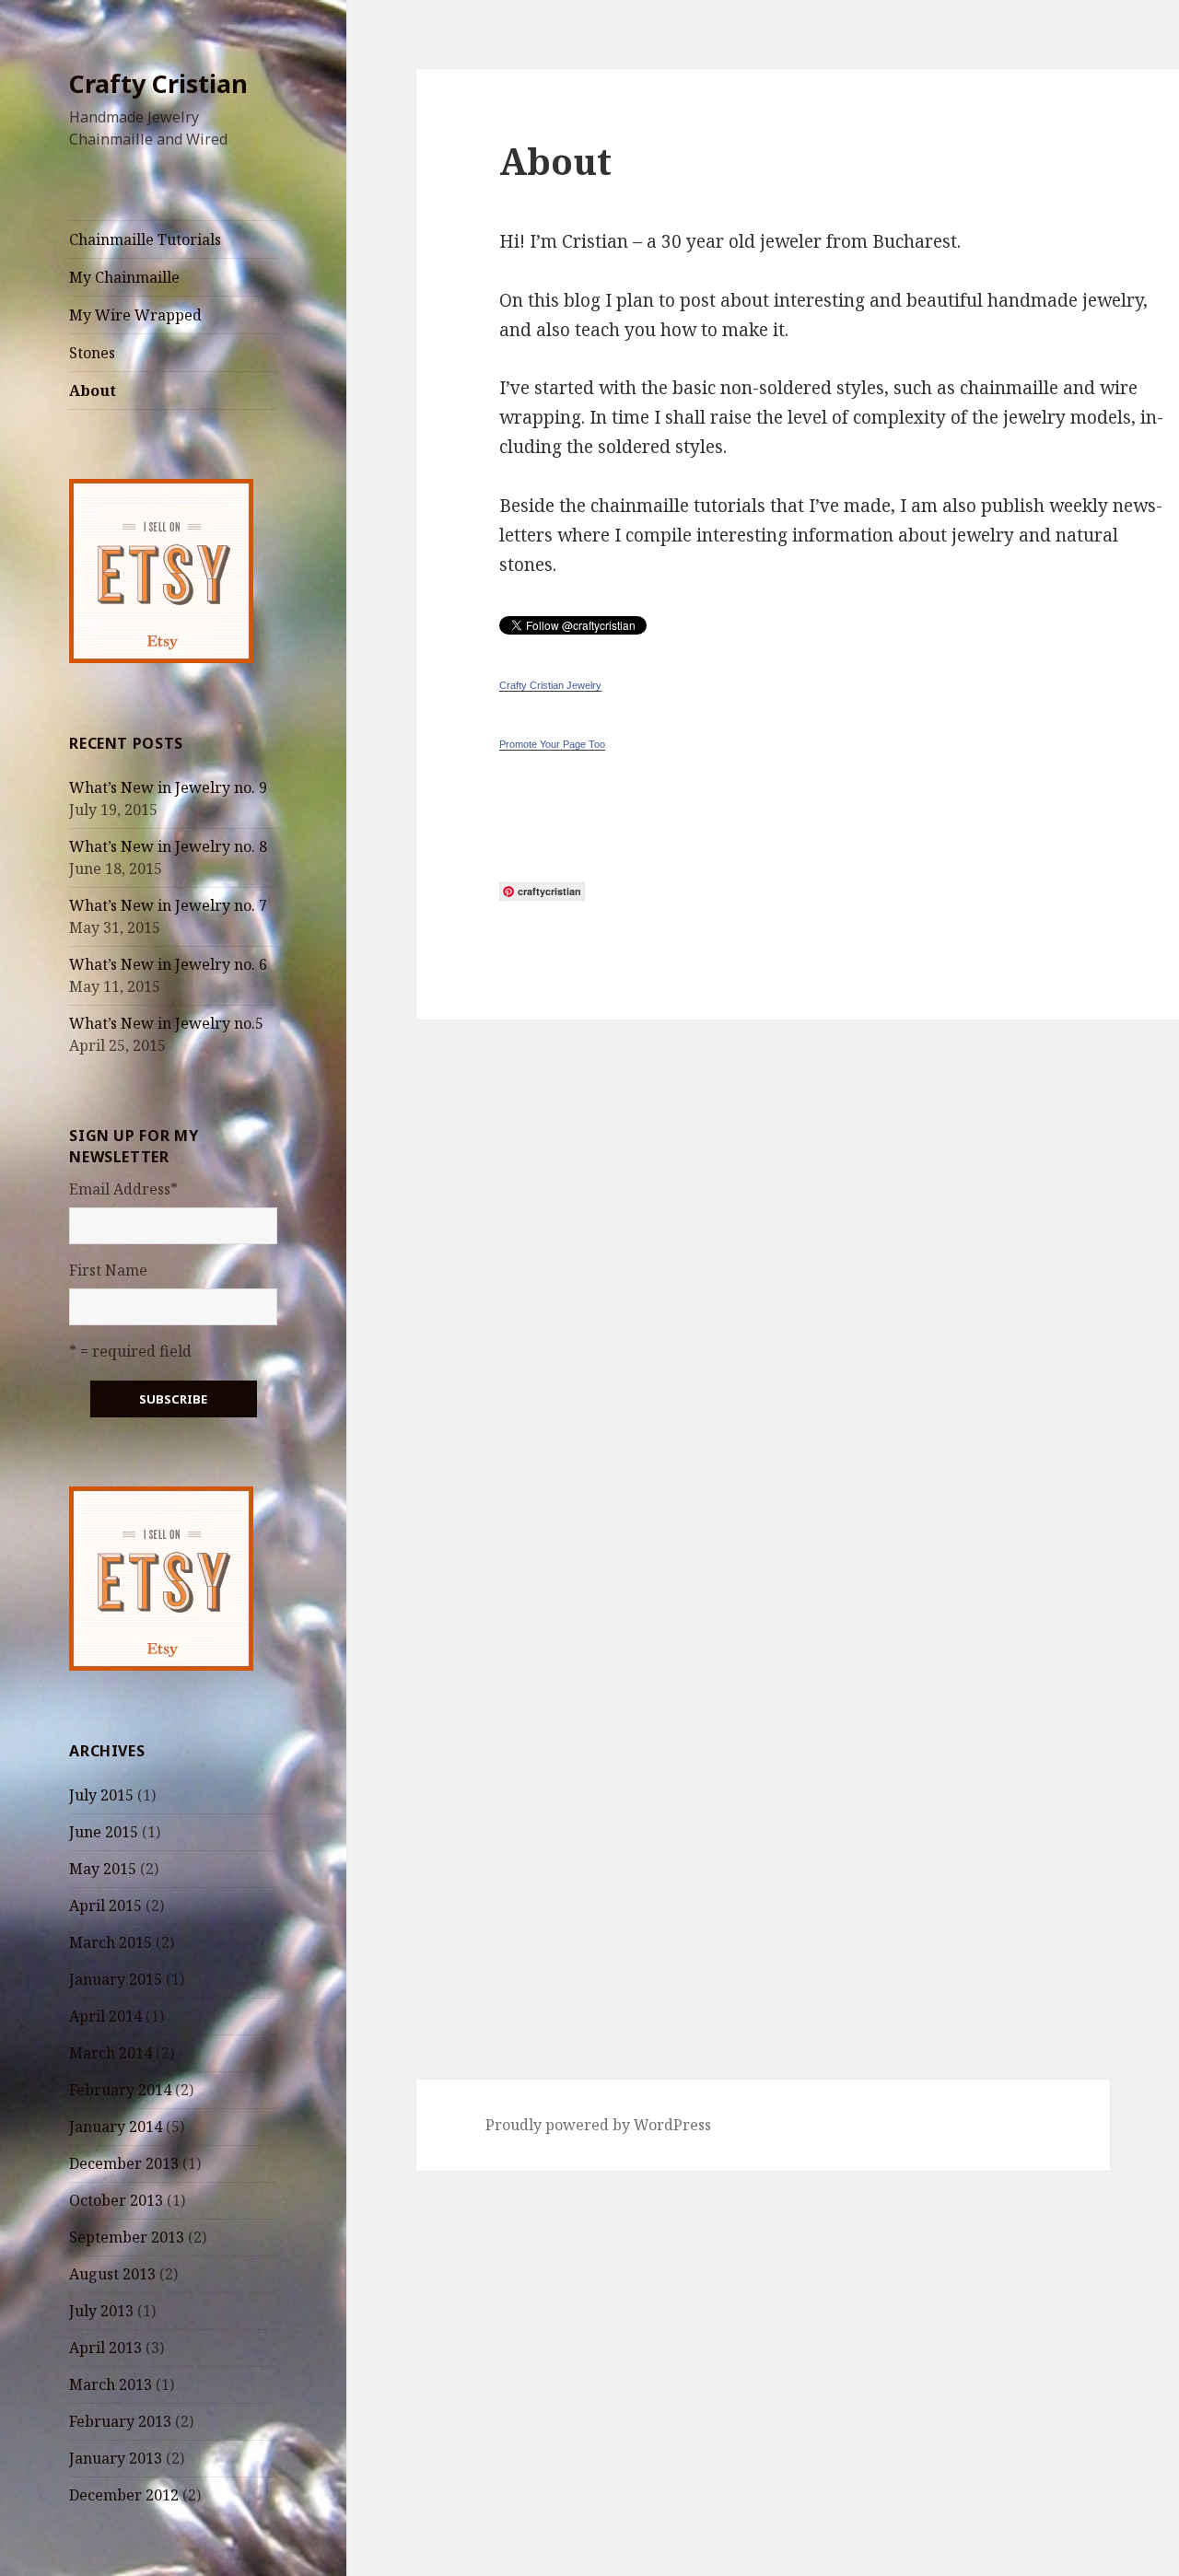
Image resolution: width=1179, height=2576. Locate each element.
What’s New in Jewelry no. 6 (168, 964)
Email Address (123, 1189)
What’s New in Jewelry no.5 (166, 1023)
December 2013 (124, 2163)
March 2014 (111, 2053)
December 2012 (124, 2495)
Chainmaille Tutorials (145, 239)
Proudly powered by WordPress (598, 2125)
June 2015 (104, 1832)
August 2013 (112, 2274)
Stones (92, 353)
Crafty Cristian (158, 83)
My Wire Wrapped (135, 315)
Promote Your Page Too (552, 744)
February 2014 (120, 2090)
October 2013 (116, 2200)
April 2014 (105, 2016)
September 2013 (127, 2237)
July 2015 (101, 1795)
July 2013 (101, 2311)
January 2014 (116, 2127)
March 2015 (111, 1942)
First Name (108, 1270)
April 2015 (105, 1906)
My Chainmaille (124, 277)
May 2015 (103, 1869)
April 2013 (105, 2348)
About (93, 390)
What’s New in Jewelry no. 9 (168, 787)
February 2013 (120, 2421)
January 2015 (116, 1979)
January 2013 (116, 2458)
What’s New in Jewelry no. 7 (168, 905)
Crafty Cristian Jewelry (550, 685)
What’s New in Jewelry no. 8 (168, 846)
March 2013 (111, 2384)
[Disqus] (763, 1250)
